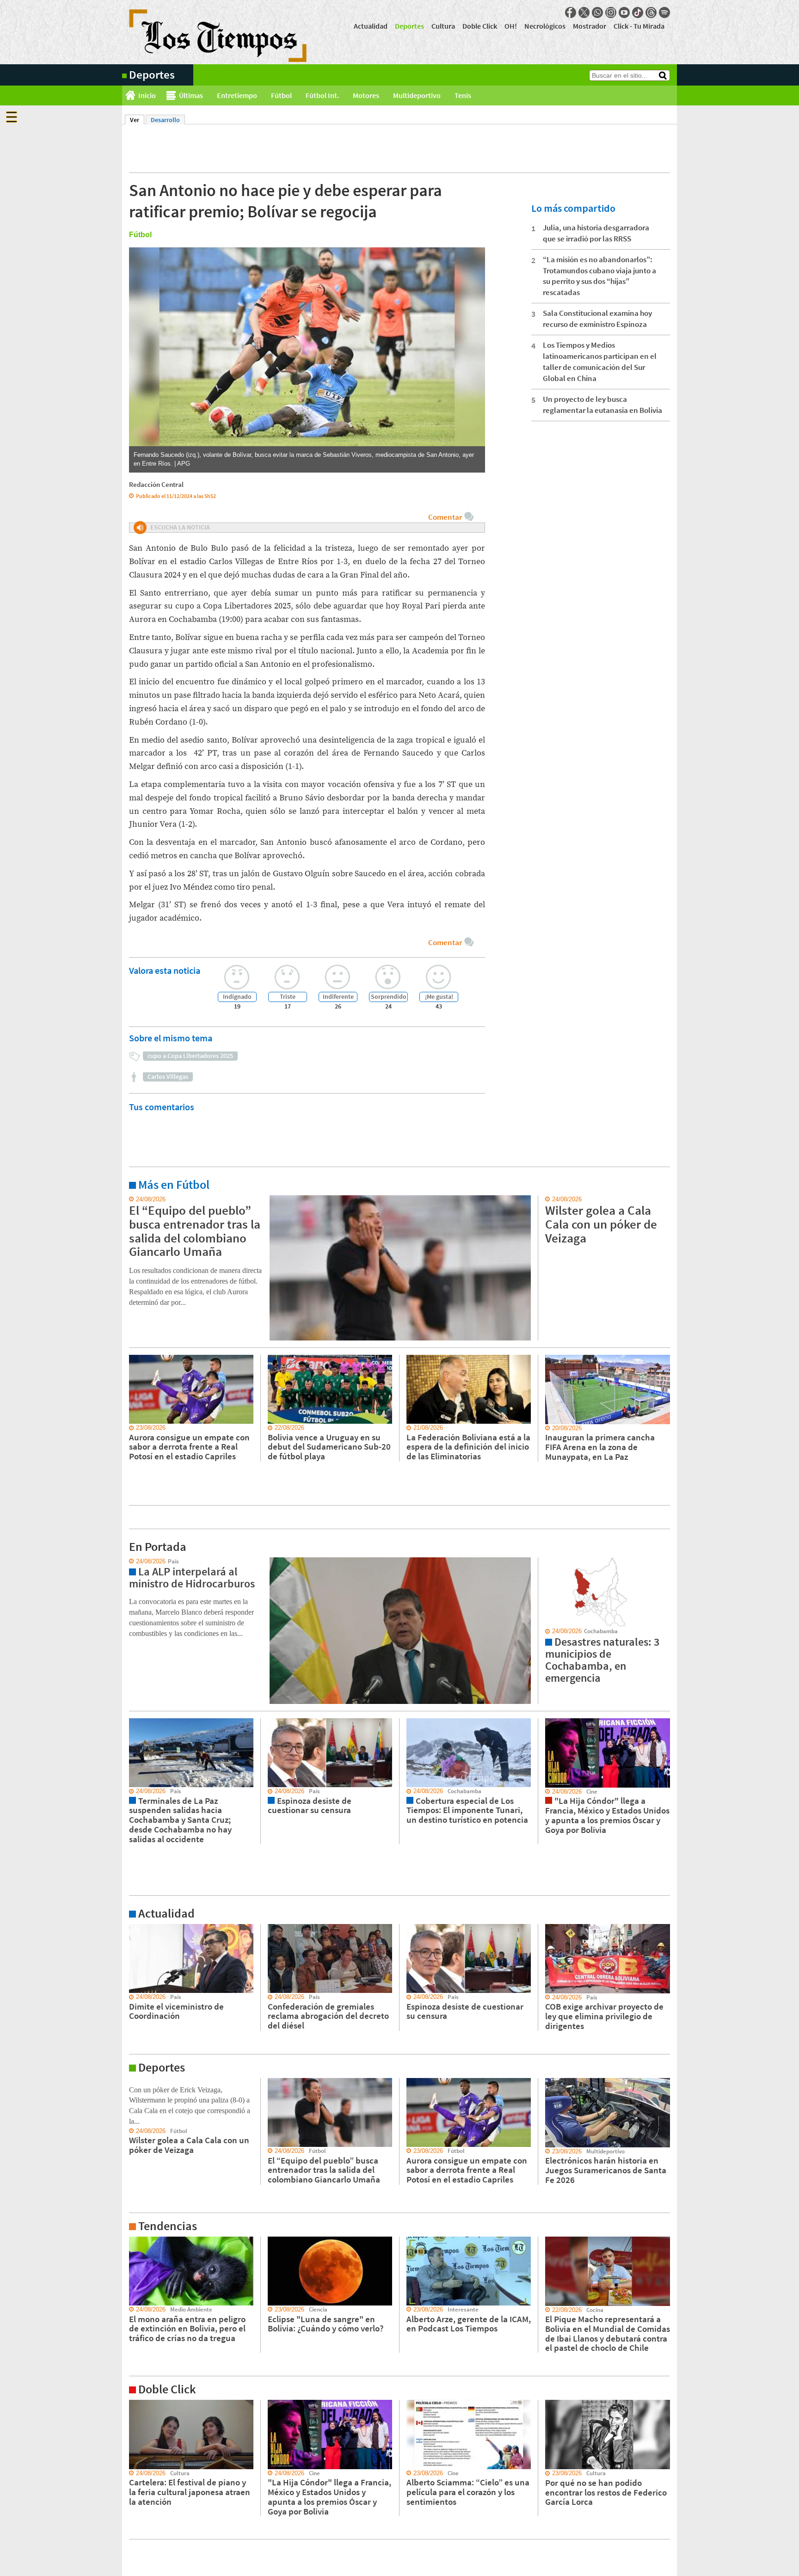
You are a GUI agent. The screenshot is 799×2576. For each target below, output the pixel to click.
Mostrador (590, 26)
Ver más (133, 1199)
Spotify (664, 12)
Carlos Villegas (168, 1076)
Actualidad (371, 26)
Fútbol (281, 95)
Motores (366, 95)
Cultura (443, 26)
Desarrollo (165, 120)
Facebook (571, 12)
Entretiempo (237, 95)
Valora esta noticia (165, 970)
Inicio (147, 95)
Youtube (624, 12)
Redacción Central (156, 484)
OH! (511, 26)
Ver (137, 120)
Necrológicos (545, 26)
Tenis (463, 95)
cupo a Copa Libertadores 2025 (190, 1056)
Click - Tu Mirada (639, 26)
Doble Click (480, 26)
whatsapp (597, 12)
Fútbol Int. (322, 95)
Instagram (611, 12)
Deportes (409, 26)
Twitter (584, 12)
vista (129, 1562)
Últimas (191, 95)
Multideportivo (417, 95)
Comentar (445, 517)
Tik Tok (638, 12)
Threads (651, 12)
